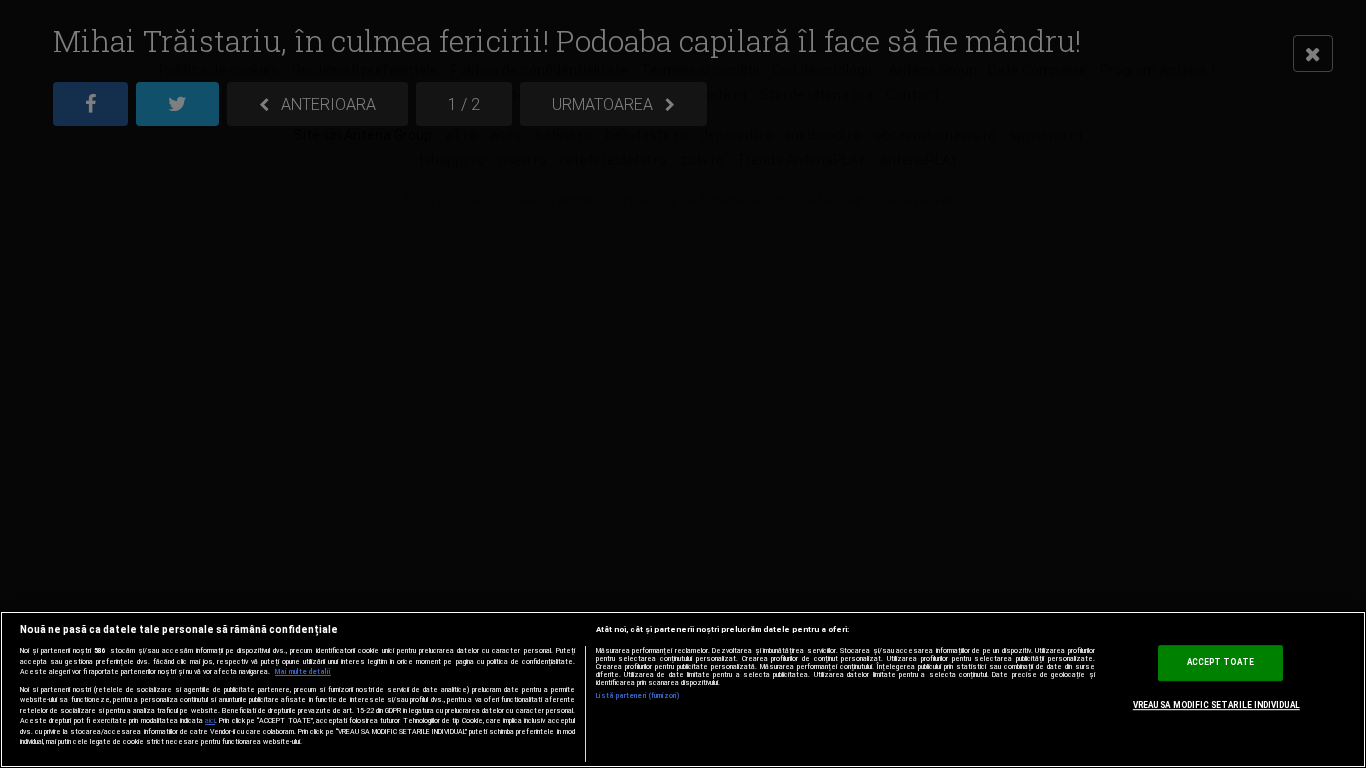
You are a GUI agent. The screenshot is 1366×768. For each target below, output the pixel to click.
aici (210, 720)
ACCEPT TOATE (1220, 663)
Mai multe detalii (303, 672)
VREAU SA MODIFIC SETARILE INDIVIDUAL (1216, 705)
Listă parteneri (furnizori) (638, 696)
